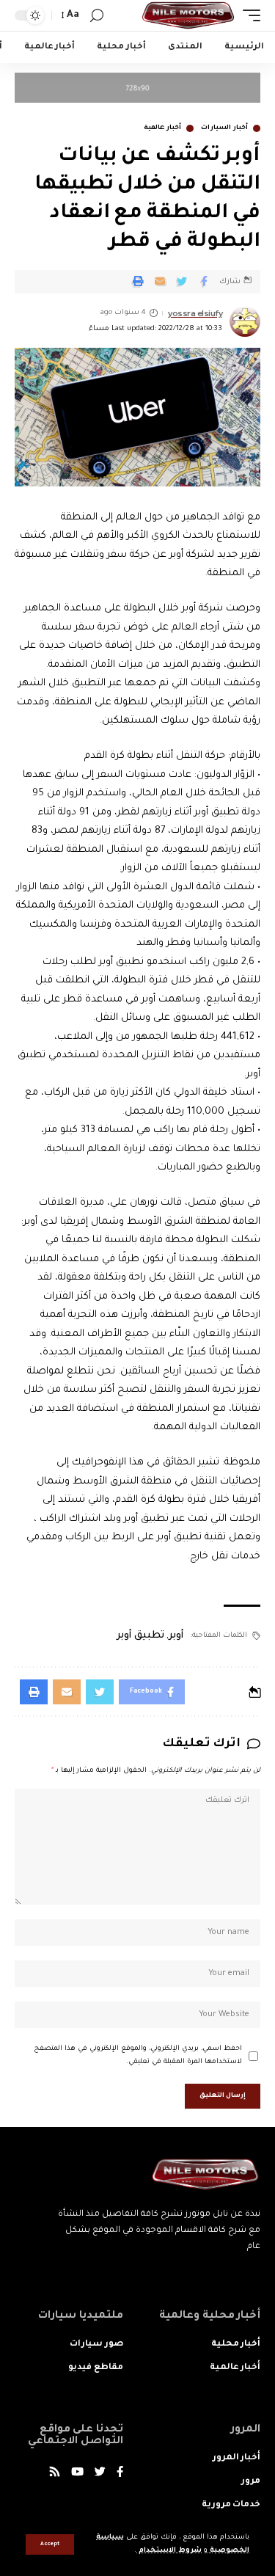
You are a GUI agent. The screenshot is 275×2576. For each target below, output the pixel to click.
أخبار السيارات (224, 128)
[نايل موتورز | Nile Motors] (188, 15)
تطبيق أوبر (140, 1636)
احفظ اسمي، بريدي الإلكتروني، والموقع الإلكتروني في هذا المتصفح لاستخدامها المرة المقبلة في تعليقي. (138, 2055)
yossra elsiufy (195, 313)
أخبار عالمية (163, 128)
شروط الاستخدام (169, 2551)
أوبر (176, 1636)
